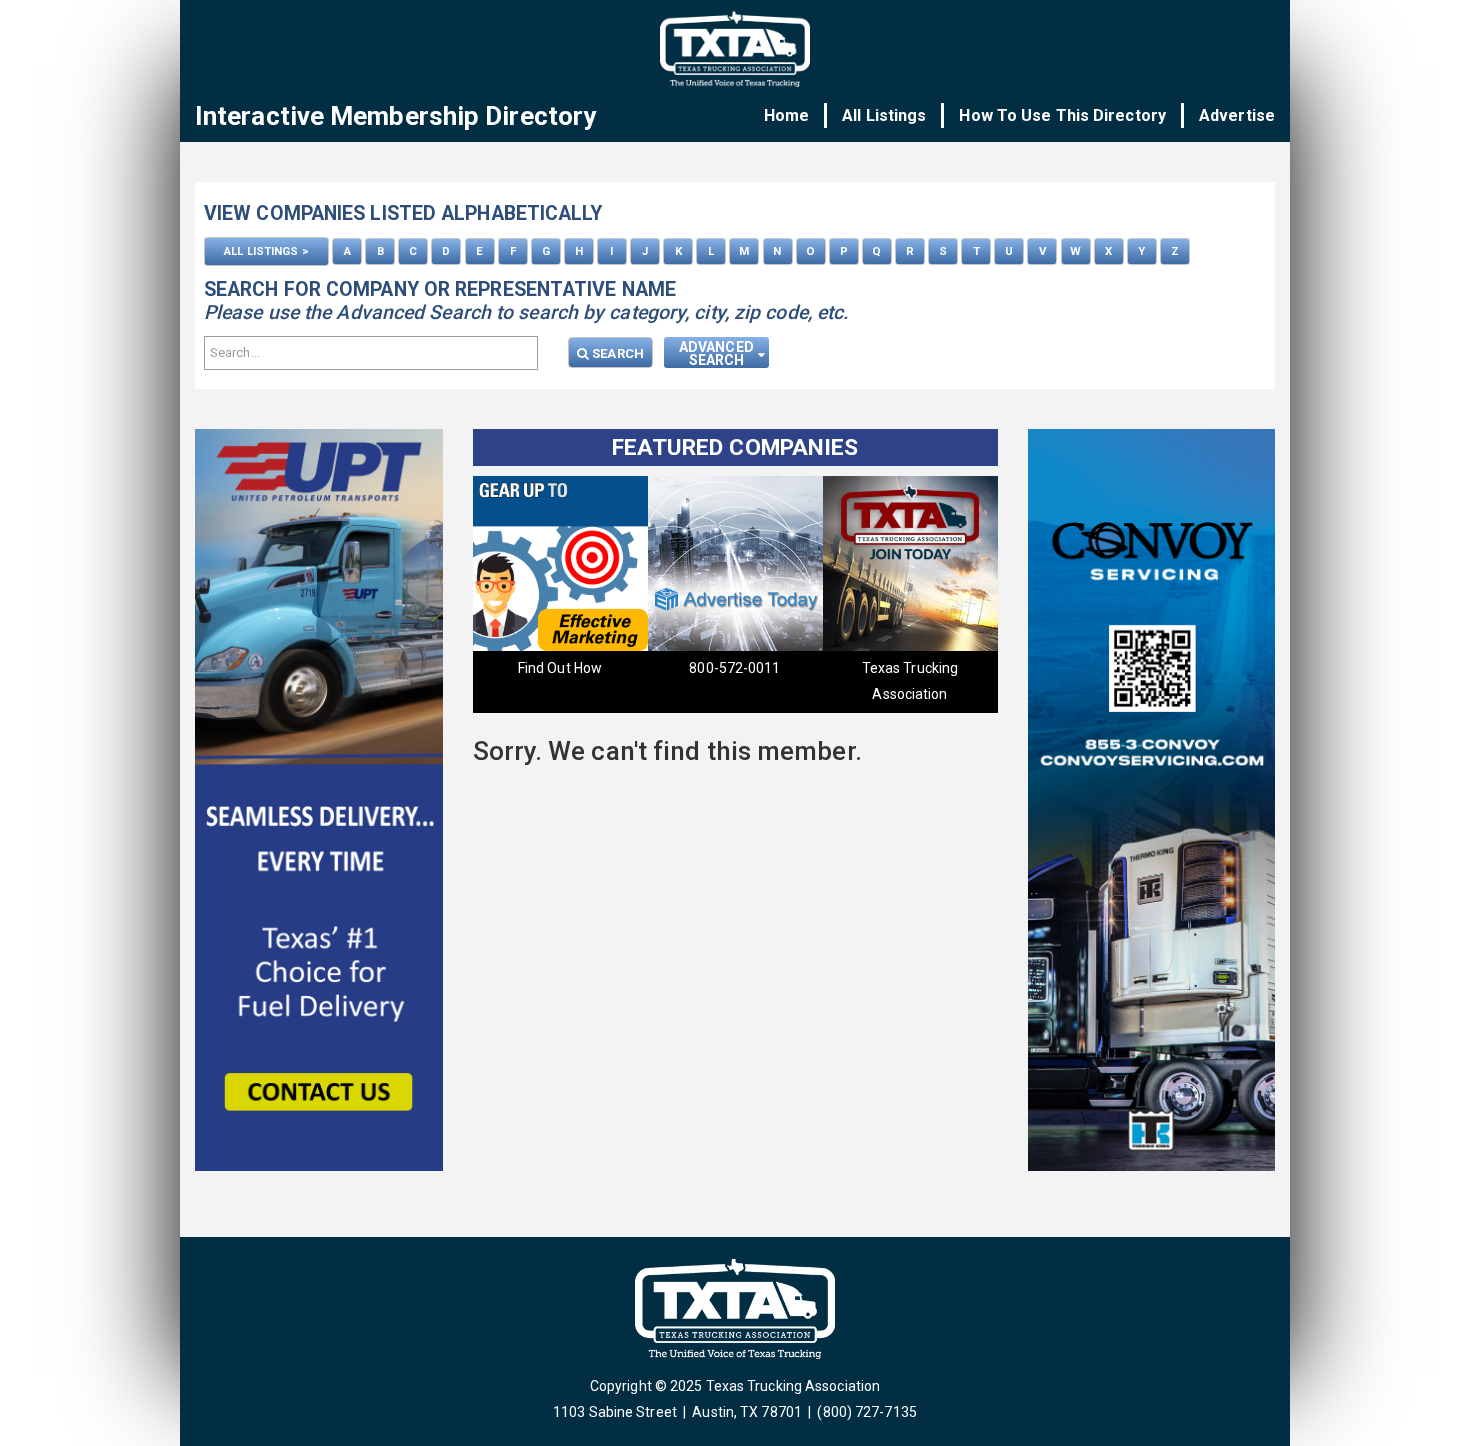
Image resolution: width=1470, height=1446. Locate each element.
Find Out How (522, 668)
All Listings (884, 115)
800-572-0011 (696, 668)
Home (786, 115)
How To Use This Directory (1062, 115)
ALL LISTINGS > (266, 251)
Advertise (1237, 115)
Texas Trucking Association (871, 681)
